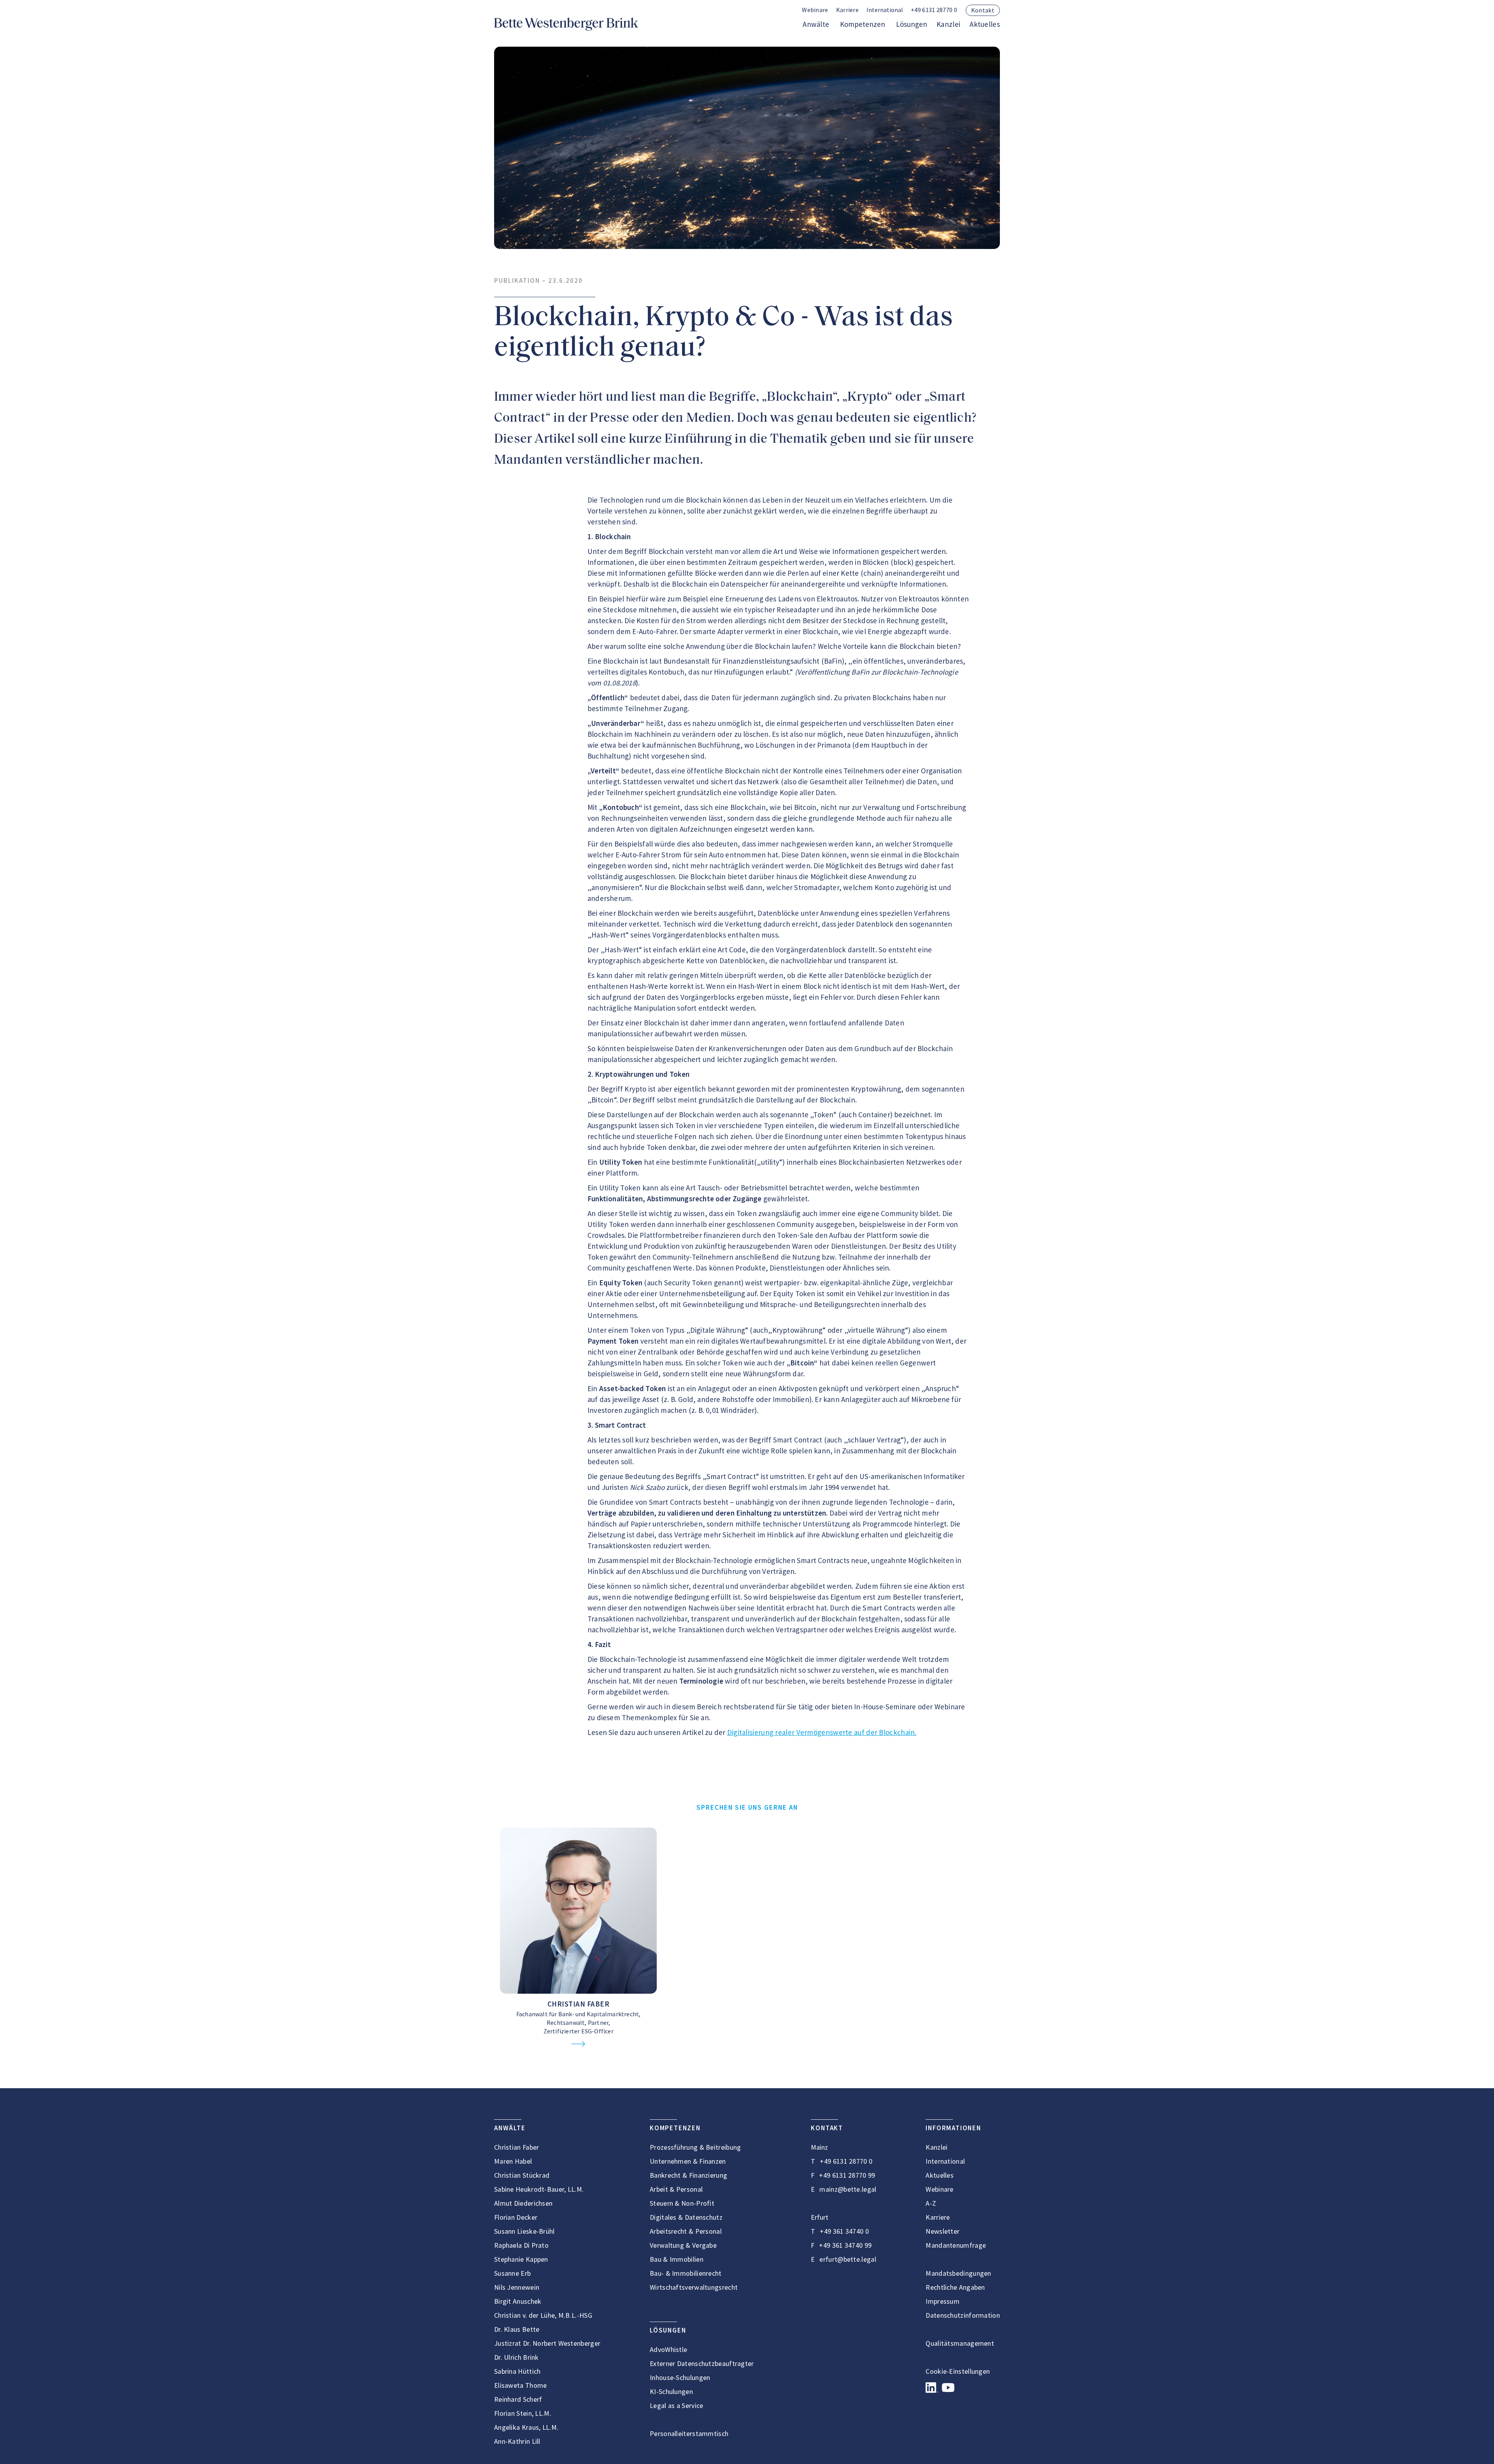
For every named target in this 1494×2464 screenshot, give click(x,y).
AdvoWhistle (668, 2349)
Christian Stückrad (522, 2175)
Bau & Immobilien (677, 2259)
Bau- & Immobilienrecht (686, 2273)
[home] (566, 24)
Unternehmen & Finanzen (688, 2161)
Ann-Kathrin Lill (517, 2441)
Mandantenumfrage (956, 2245)
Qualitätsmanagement (960, 2343)
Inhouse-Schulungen (680, 2377)
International (945, 2161)
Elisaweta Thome (521, 2385)
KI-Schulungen (671, 2391)
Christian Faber (579, 2004)
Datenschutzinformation (963, 2315)
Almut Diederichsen (523, 2203)
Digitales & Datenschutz (686, 2217)
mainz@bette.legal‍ (848, 2189)
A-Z (931, 2203)
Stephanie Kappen (521, 2259)
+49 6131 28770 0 (934, 10)
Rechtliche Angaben (955, 2287)
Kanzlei (948, 24)
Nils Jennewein (517, 2287)
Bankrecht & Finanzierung (688, 2175)
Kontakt (983, 10)
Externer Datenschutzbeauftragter (702, 2363)
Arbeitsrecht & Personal (686, 2231)
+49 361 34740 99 (845, 2245)
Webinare (815, 10)
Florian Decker (516, 2217)
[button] (885, 10)
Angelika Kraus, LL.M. (526, 2427)
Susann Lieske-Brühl (524, 2231)
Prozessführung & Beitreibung (695, 2147)
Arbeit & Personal (676, 2189)
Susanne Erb (512, 2273)
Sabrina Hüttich (517, 2371)
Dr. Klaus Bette (517, 2329)
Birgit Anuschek (518, 2301)
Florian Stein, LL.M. (523, 2413)
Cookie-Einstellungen (958, 2371)
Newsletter (943, 2231)
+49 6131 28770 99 (847, 2175)
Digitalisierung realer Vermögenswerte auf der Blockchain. (822, 1732)
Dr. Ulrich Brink (516, 2357)
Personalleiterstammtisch (689, 2433)
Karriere (847, 10)
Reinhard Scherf (518, 2399)
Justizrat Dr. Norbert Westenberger (547, 2343)
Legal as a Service (676, 2405)
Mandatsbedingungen (958, 2273)
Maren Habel (513, 2161)
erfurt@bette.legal (848, 2259)
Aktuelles (985, 24)
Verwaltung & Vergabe (683, 2245)
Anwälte (816, 24)
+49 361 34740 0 (844, 2231)
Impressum (943, 2301)
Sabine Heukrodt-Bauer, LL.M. (539, 2189)
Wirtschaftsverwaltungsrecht (694, 2287)
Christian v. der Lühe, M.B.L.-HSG (543, 2315)
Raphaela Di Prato (521, 2245)
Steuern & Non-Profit (682, 2203)
